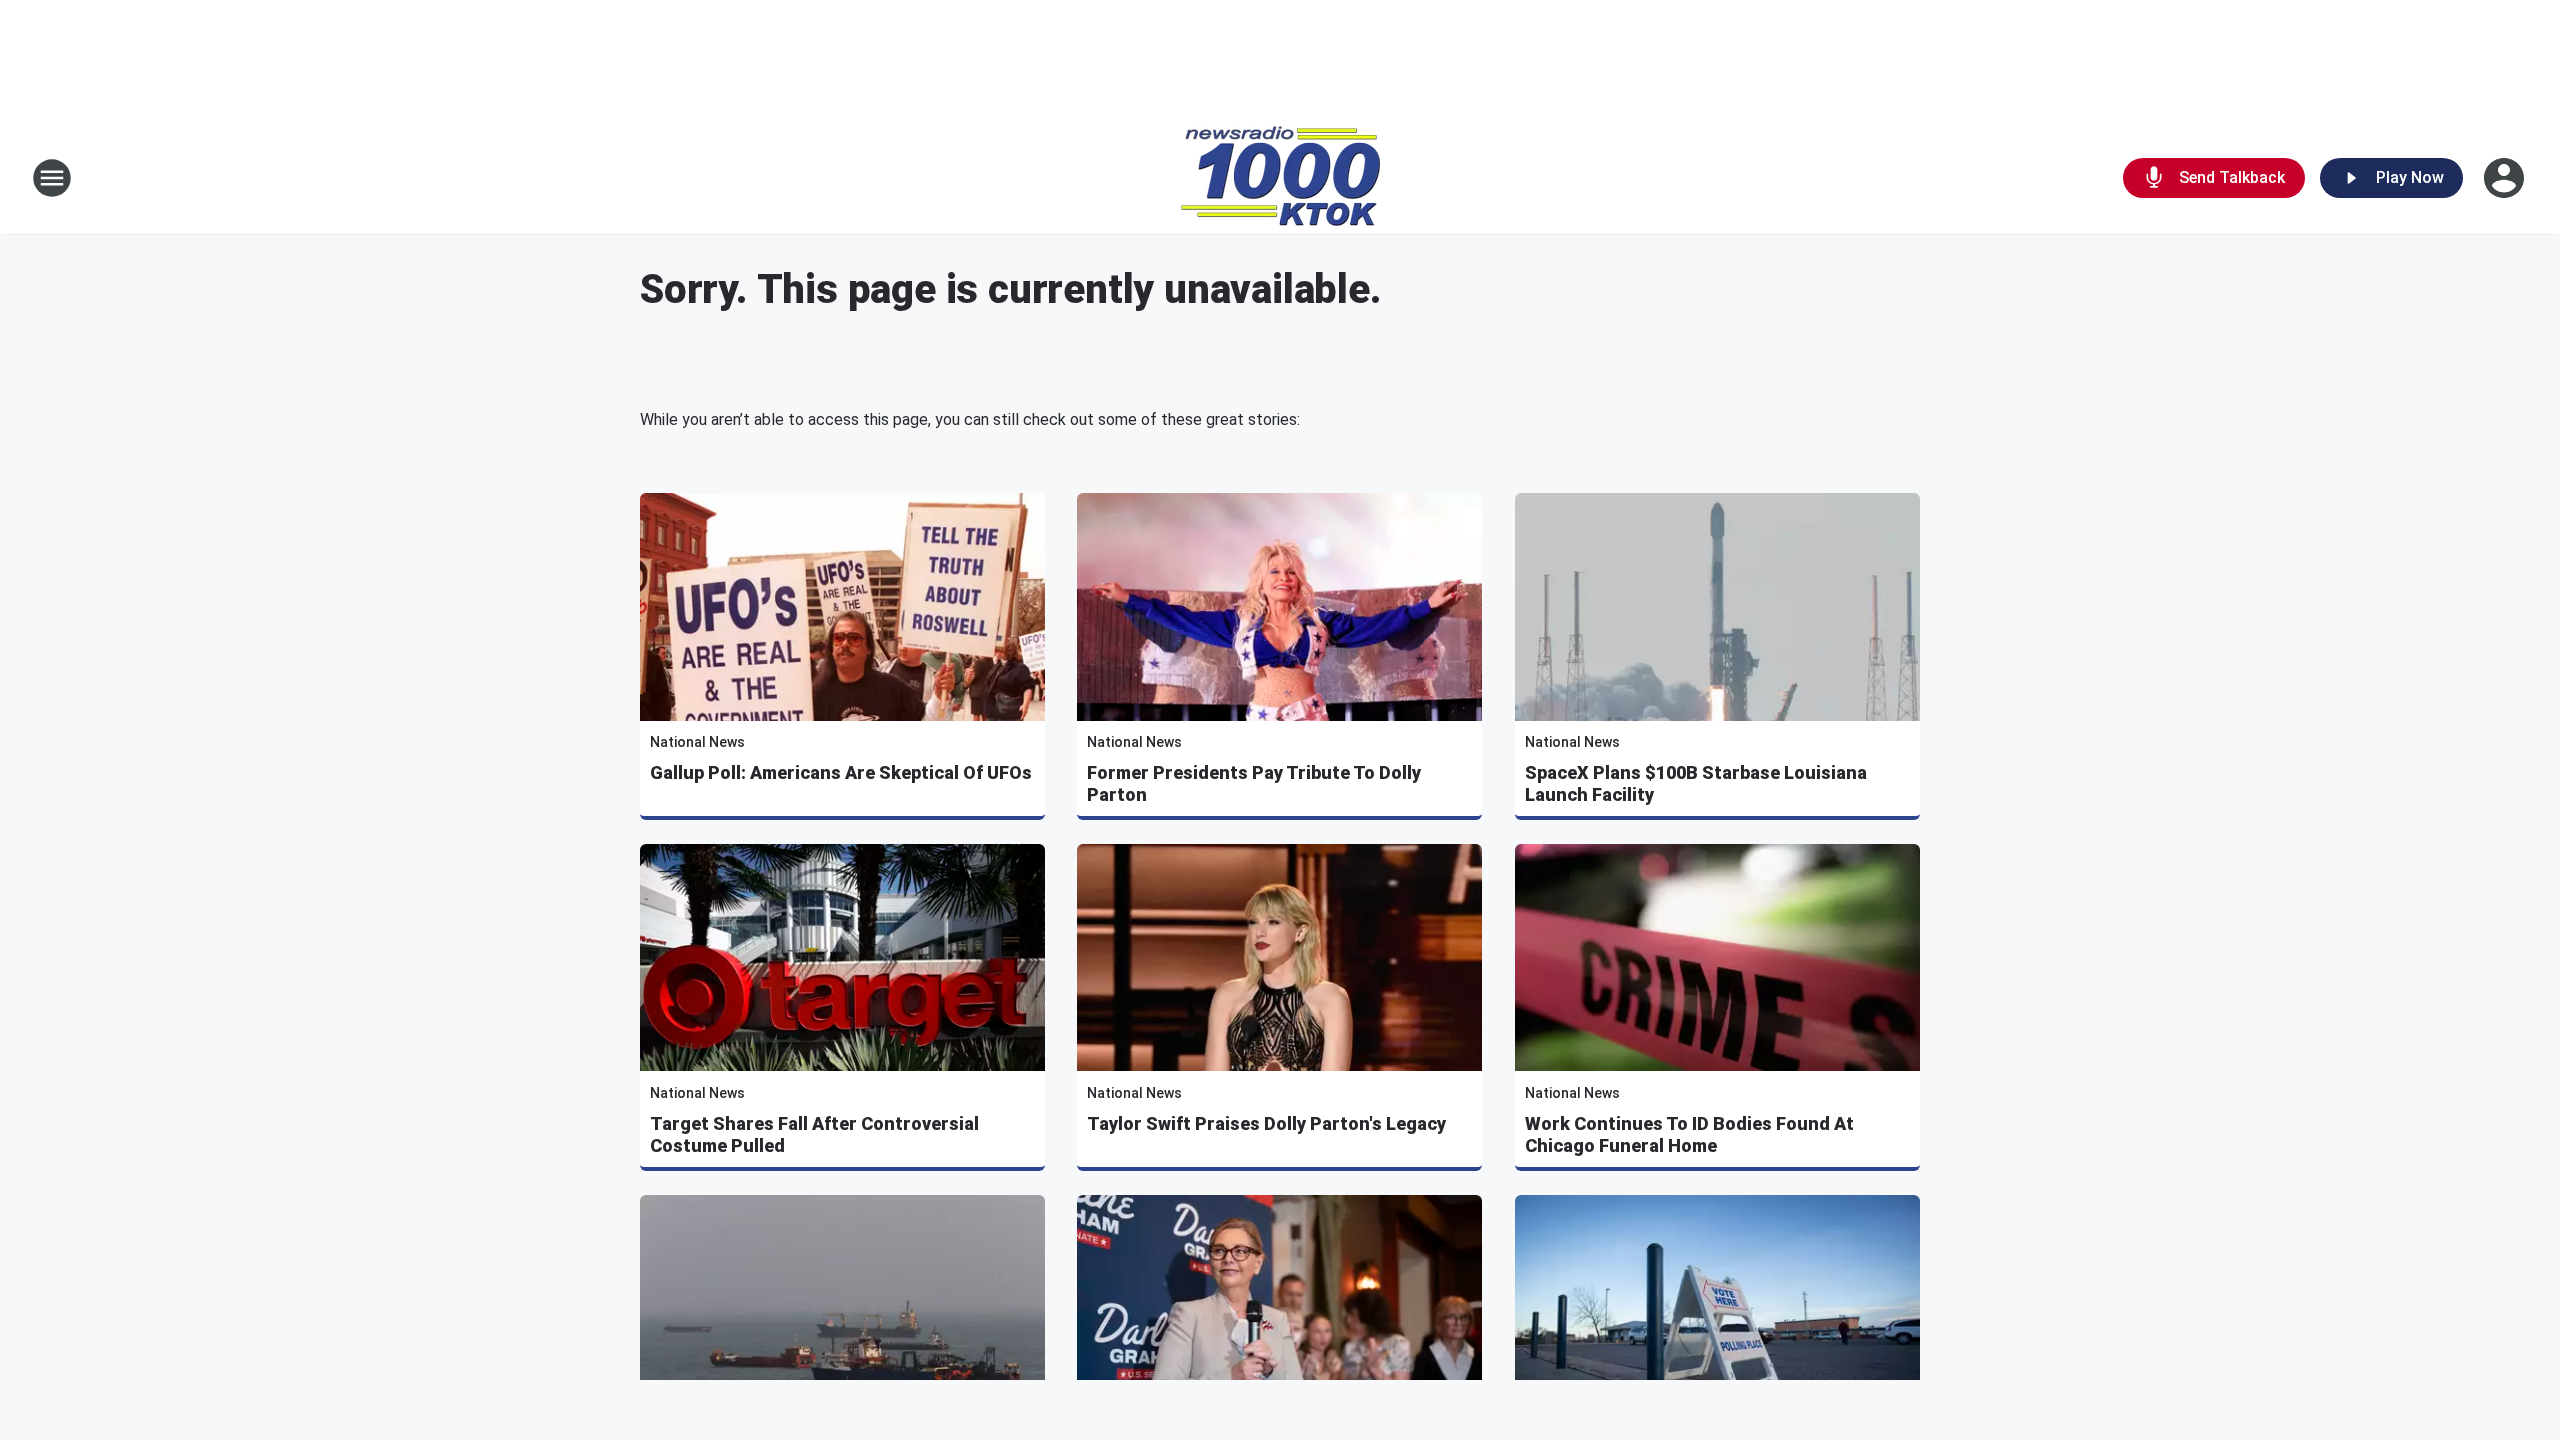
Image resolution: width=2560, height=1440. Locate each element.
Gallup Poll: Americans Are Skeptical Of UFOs (841, 772)
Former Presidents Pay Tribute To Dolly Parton (1254, 783)
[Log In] (2506, 178)
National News (697, 742)
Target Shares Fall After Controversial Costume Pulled (814, 1134)
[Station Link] (1280, 178)
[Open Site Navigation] (52, 178)
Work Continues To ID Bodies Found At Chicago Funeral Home (1689, 1134)
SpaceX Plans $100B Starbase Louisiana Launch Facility (1696, 783)
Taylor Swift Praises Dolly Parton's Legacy (1266, 1123)
